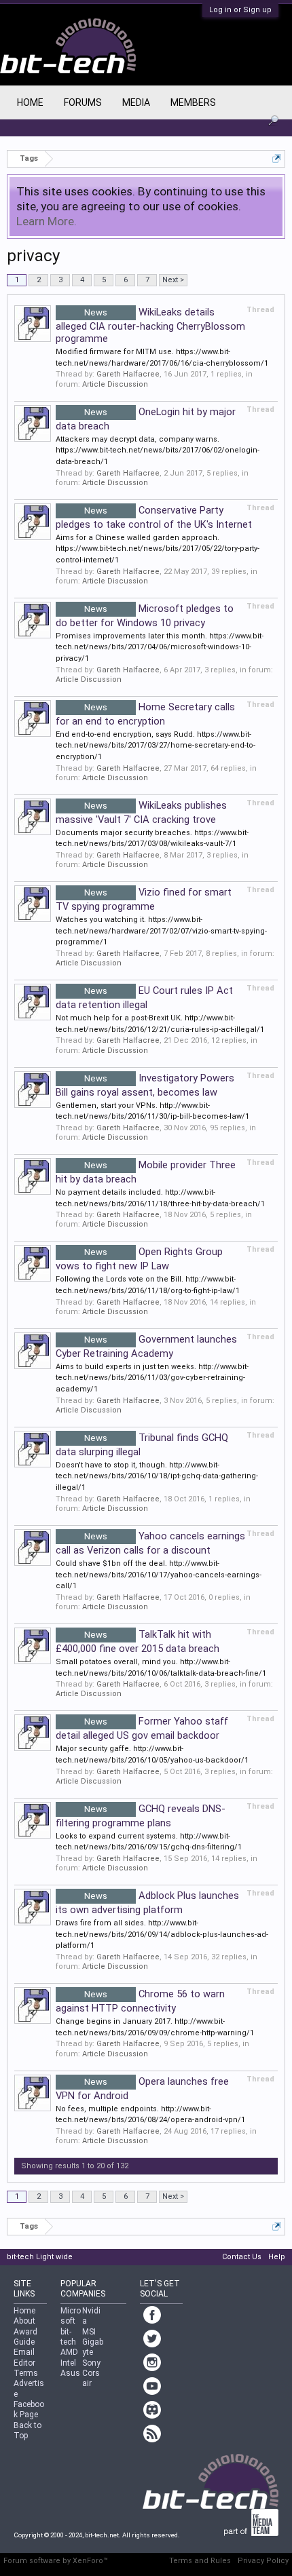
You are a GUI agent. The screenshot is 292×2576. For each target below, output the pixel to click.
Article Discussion (115, 384)
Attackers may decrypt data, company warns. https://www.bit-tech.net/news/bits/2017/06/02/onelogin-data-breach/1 (158, 450)
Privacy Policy (263, 2561)
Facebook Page (29, 2409)
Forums (83, 102)
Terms (26, 2373)
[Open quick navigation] (277, 158)
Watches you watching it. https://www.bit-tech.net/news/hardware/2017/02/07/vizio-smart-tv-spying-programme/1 (161, 931)
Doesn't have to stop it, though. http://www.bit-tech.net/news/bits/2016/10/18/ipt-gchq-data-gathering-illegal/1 (157, 1476)
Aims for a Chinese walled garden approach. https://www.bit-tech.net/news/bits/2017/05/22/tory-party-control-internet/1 (158, 549)
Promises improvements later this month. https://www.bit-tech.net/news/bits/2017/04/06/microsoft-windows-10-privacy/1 (160, 647)
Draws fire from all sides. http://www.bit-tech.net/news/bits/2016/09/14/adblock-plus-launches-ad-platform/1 (162, 1934)
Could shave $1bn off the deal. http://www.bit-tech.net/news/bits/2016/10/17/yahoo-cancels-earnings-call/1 (159, 1575)
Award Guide (25, 2337)
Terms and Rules (200, 2561)
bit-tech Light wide (40, 2257)
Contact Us (242, 2257)
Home (30, 102)
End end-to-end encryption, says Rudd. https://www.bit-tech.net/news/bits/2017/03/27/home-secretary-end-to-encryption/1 (156, 746)
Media (136, 102)
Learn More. (47, 221)
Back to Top (28, 2430)
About (24, 2321)
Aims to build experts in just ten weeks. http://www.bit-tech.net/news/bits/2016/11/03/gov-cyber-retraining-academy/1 (152, 1378)
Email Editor (24, 2357)
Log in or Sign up (240, 10)
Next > (173, 280)
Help (277, 2257)
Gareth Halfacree (128, 374)
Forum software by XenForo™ (56, 2561)
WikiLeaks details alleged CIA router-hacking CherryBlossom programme (150, 325)
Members (193, 102)
